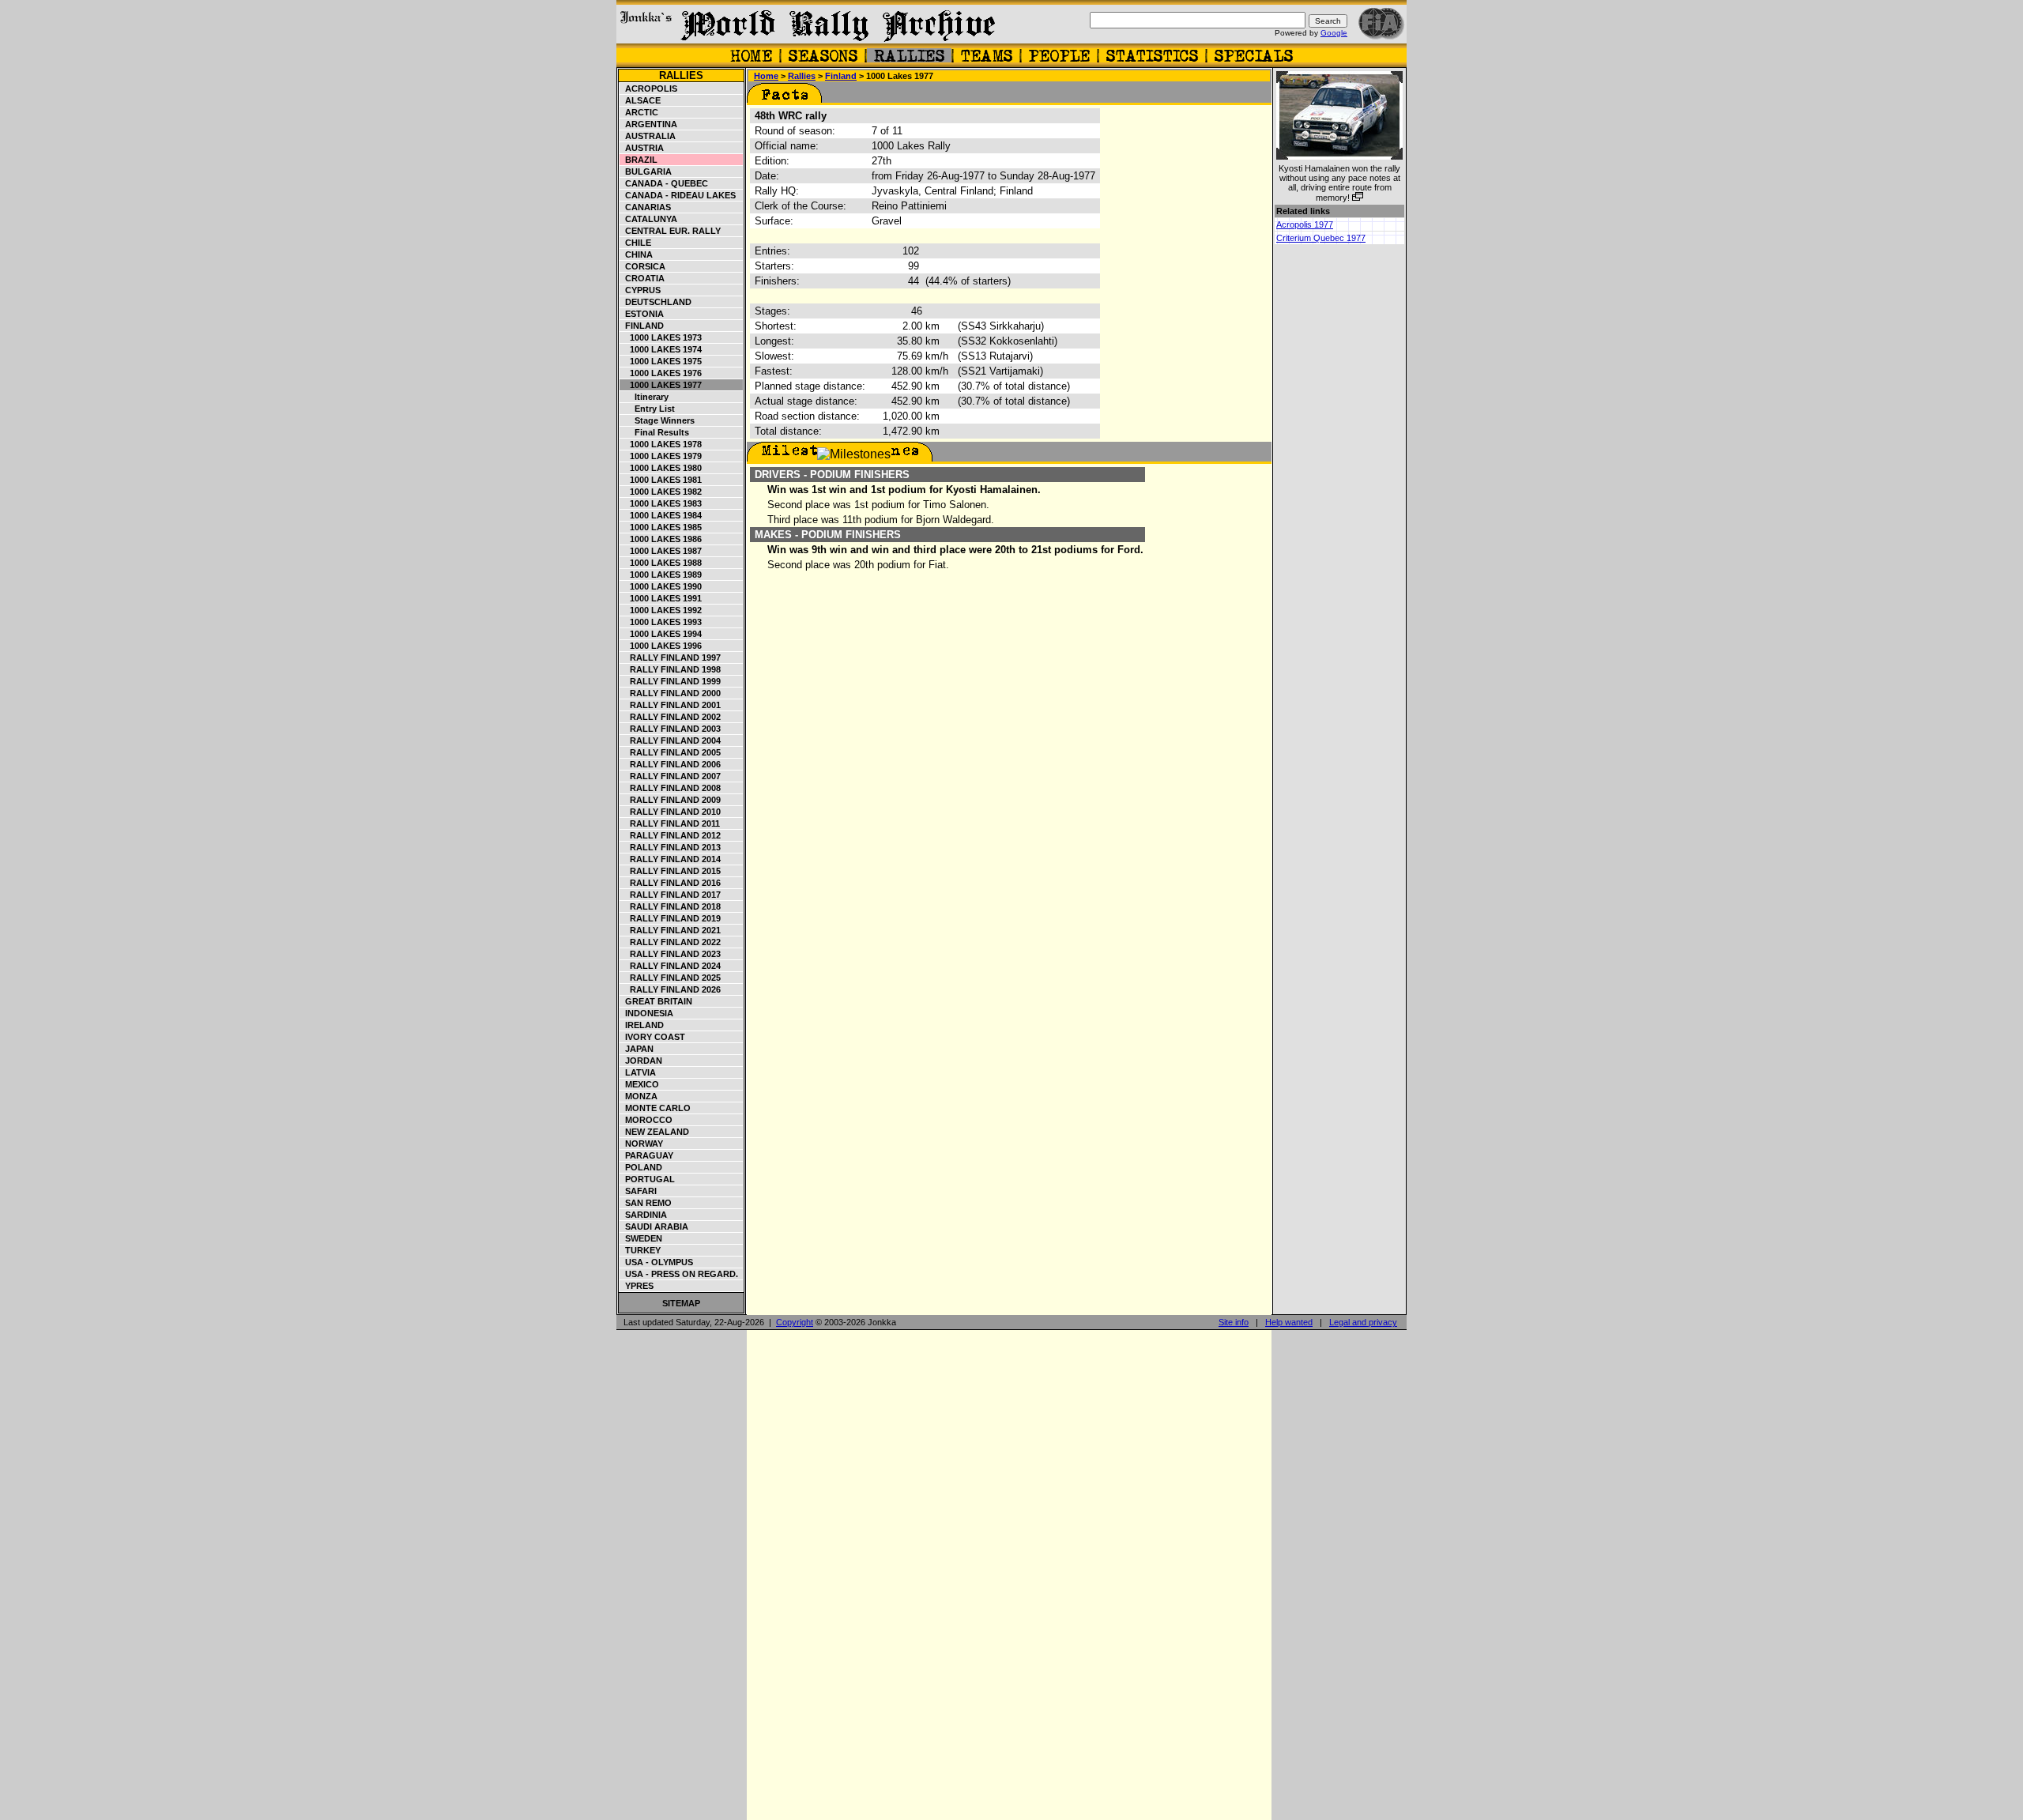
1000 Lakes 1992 (661, 610)
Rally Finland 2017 (671, 895)
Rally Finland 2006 (671, 764)
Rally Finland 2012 (671, 835)
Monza (639, 1096)
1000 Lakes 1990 (661, 586)
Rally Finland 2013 (671, 847)
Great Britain (656, 1001)
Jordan (641, 1061)
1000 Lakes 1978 (661, 444)
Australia (648, 136)
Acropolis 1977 (1305, 224)
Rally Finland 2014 (671, 859)
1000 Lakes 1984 (661, 515)
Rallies (681, 75)
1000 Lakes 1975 (661, 361)
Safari (639, 1191)
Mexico (640, 1084)
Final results (655, 432)
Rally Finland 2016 (671, 883)
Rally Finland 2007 (671, 776)
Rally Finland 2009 (671, 800)
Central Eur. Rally (671, 231)
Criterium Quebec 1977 (1321, 238)
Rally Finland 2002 (671, 717)
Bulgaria (646, 171)
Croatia (642, 278)
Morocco (646, 1120)
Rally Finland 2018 (671, 906)
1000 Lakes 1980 (661, 468)
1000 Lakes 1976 (661, 373)
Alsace (640, 100)
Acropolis (649, 89)
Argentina (649, 124)
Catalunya (649, 219)
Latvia (638, 1072)
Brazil (639, 160)
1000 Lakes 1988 (661, 563)
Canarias (646, 207)
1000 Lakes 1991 (661, 598)
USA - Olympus (657, 1262)
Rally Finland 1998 (671, 669)
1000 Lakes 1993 (661, 622)
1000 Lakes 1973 (661, 337)
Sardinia (644, 1215)
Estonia (642, 314)
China (637, 254)
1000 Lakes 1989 (661, 575)
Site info (1234, 1322)
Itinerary (644, 397)
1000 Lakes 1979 (661, 456)
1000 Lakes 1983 (661, 503)
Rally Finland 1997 (671, 658)
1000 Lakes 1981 (661, 480)
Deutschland (656, 302)
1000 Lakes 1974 (661, 349)
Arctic (639, 112)
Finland (642, 326)
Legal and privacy (1363, 1322)
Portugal (648, 1179)
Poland (641, 1167)
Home (766, 76)
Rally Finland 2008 (671, 788)
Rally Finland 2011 (670, 823)
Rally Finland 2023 (671, 954)
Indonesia (647, 1013)
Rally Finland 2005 (671, 752)
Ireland (642, 1025)
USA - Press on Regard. (679, 1274)
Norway (642, 1144)
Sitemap (681, 1303)
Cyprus (640, 290)
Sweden (641, 1238)
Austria (642, 148)
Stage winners (657, 420)
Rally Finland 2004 (671, 740)
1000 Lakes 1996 (661, 646)
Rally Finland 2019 (671, 918)
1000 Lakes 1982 (661, 492)
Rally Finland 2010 (671, 812)
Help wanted (1289, 1322)
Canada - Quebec (664, 183)
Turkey (640, 1250)
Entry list (648, 409)
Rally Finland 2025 (671, 978)
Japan (637, 1049)
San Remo (646, 1203)
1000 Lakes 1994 (661, 634)
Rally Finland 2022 (671, 942)
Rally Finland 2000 (671, 693)
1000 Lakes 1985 (661, 527)
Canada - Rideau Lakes (678, 195)
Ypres (637, 1286)
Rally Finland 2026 (671, 989)
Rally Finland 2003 (671, 729)
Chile (636, 243)
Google (1334, 33)
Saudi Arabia (654, 1227)
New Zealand (655, 1132)
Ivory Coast (653, 1037)
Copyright (795, 1322)
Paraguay (647, 1155)
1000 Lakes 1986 (661, 539)
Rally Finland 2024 (671, 966)
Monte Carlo (655, 1108)
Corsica (643, 266)
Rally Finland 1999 (671, 681)
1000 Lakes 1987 (661, 551)
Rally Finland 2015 (671, 871)
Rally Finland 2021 (671, 930)
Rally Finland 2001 (671, 705)
